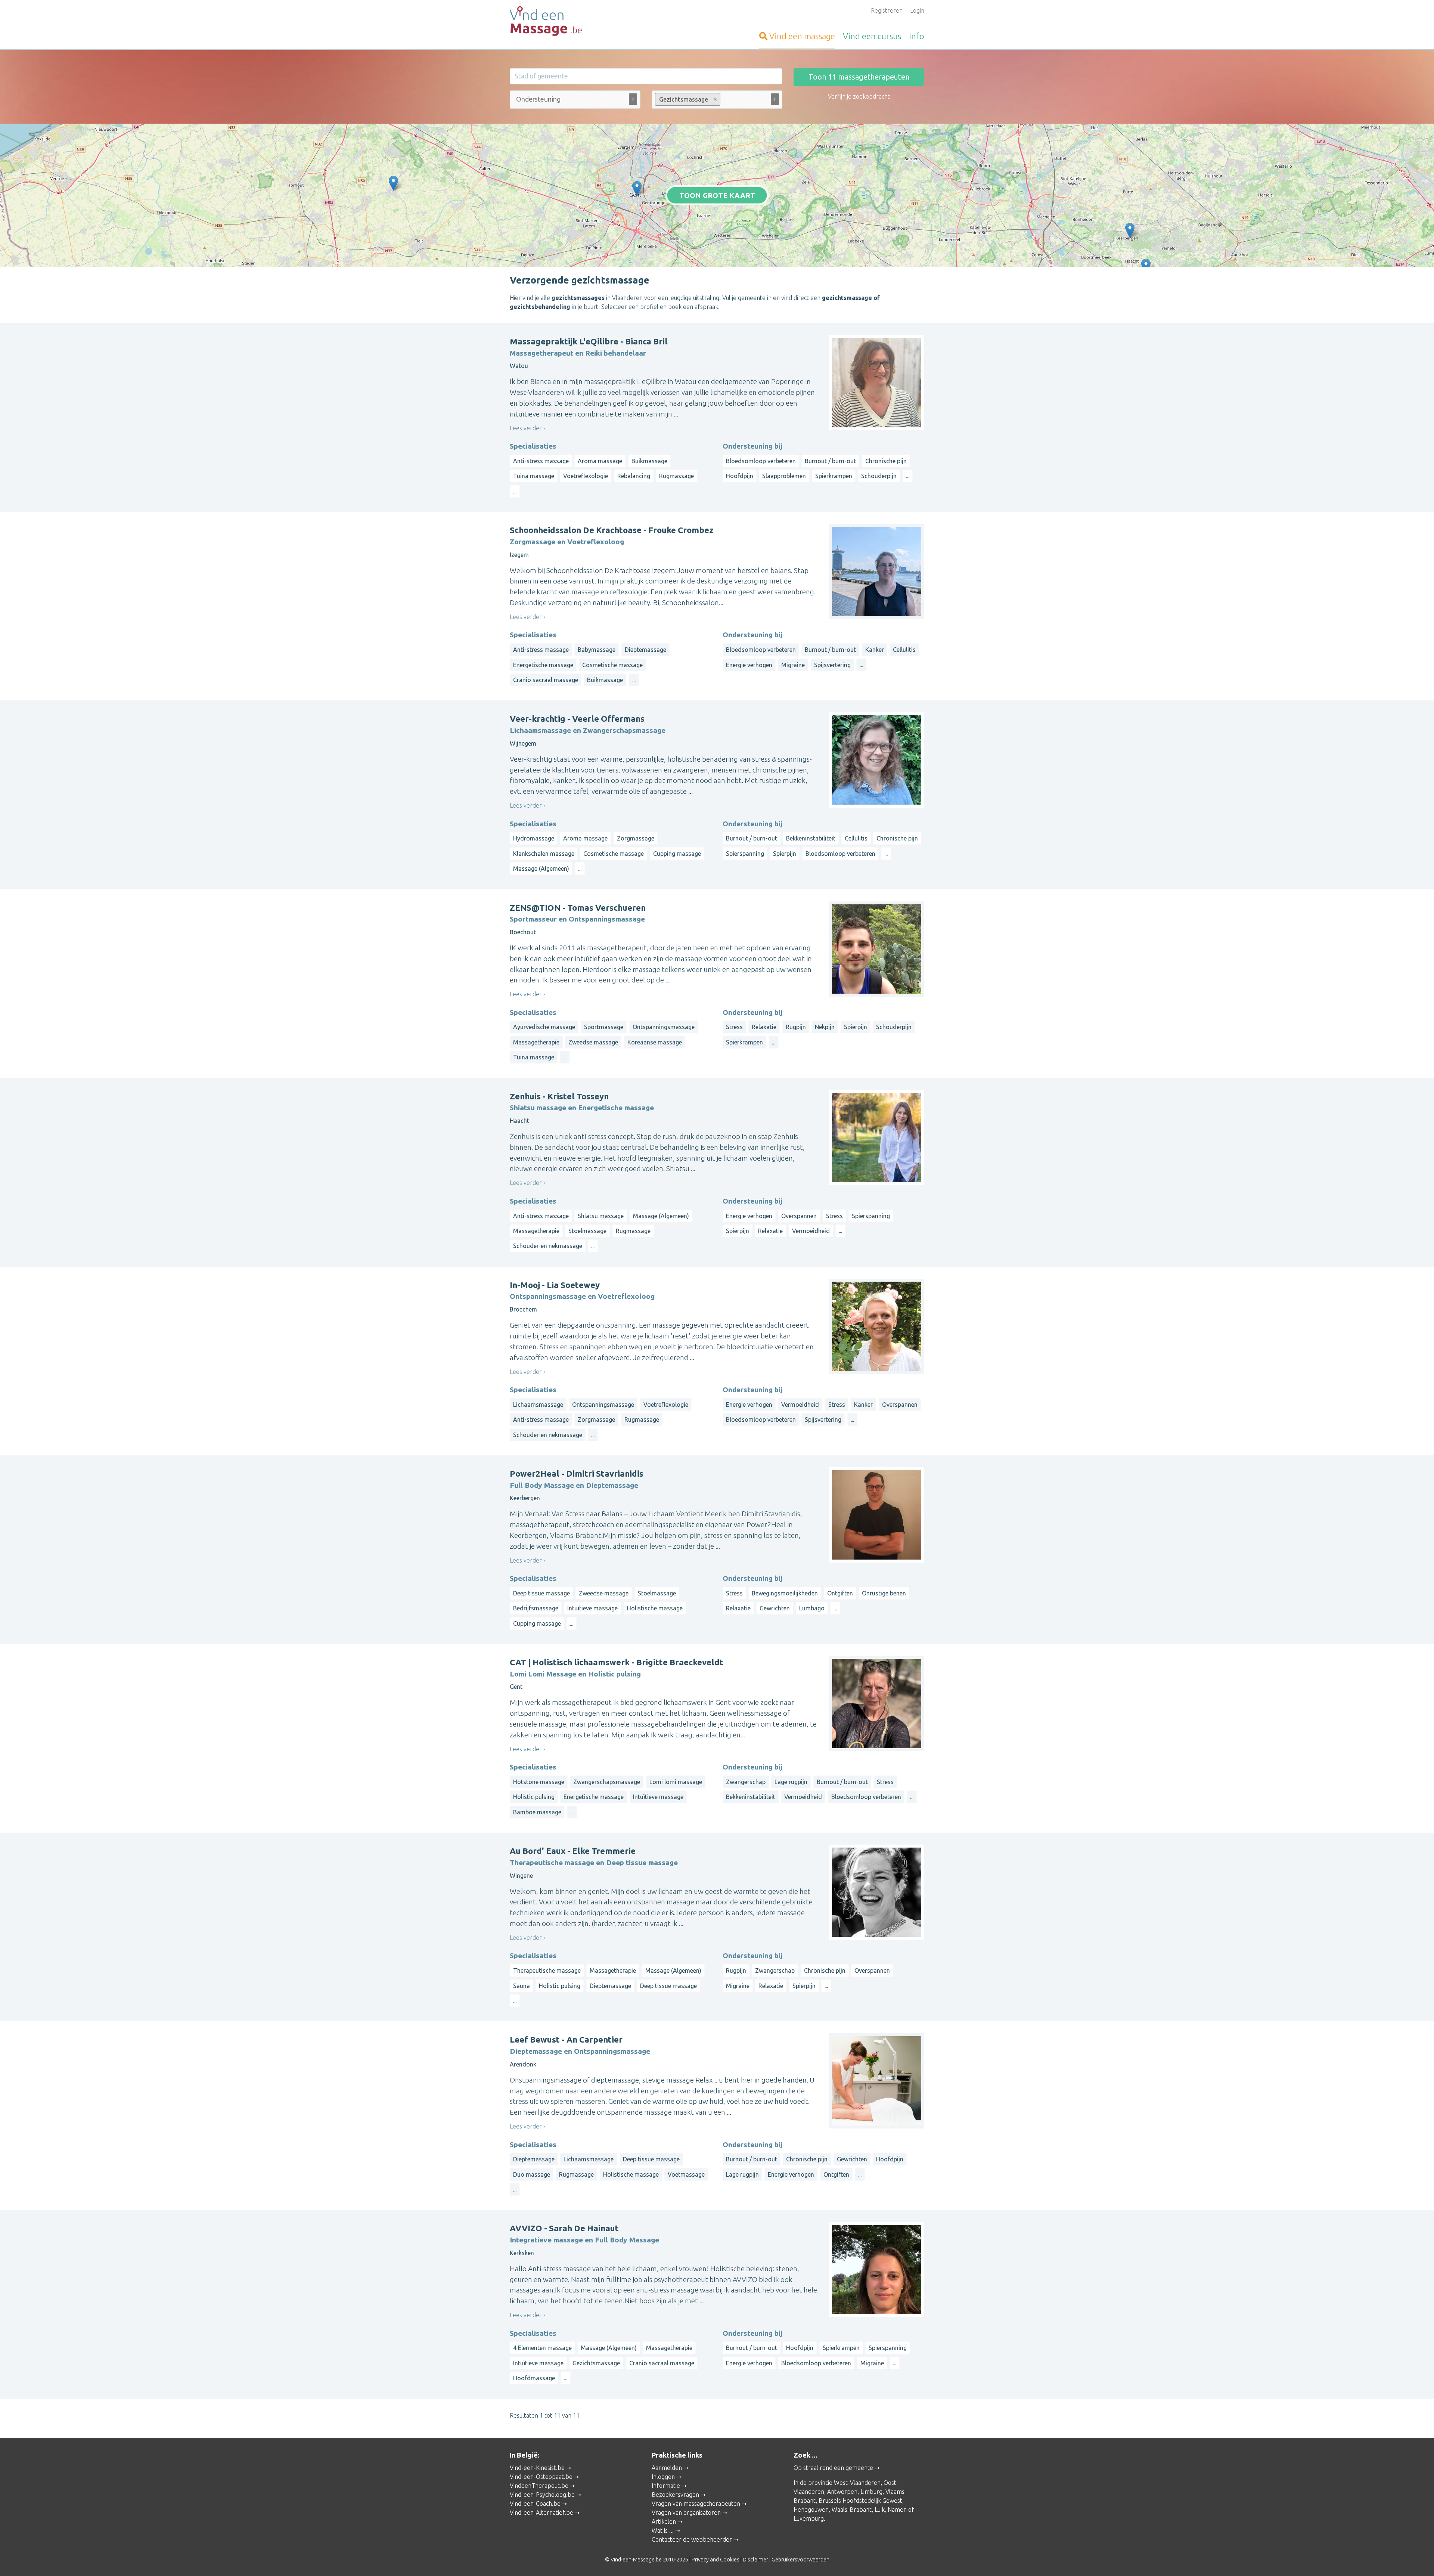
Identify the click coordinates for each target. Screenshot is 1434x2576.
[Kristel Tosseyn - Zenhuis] (1146, 266)
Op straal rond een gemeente (833, 2468)
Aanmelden (667, 2468)
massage (802, 36)
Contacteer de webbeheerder (692, 2539)
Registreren (887, 10)
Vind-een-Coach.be (535, 2504)
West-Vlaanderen (857, 2483)
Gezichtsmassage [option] (682, 99)
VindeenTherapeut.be (539, 2486)
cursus (872, 36)
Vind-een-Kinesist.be (537, 2468)
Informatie (666, 2486)
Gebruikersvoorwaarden (800, 2560)
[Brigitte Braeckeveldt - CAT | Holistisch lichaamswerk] (637, 188)
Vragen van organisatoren (686, 2512)
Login (917, 10)
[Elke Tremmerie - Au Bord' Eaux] (393, 183)
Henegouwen (811, 2510)
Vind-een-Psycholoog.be (542, 2495)
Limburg (871, 2492)
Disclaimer (755, 2560)
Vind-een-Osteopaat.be (541, 2477)
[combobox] (575, 101)
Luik (880, 2510)
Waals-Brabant (852, 2510)
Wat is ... (663, 2530)
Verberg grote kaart (717, 256)
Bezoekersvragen (675, 2495)
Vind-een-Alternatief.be (541, 2512)
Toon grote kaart (717, 195)
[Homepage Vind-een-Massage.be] (575, 21)
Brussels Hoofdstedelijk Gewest (860, 2501)
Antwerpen (842, 2492)
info (917, 36)
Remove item (715, 99)
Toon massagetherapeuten (859, 77)
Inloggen (663, 2477)
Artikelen (664, 2521)
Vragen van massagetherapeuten (696, 2504)
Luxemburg (809, 2518)
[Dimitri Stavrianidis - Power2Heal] (1130, 230)
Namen (897, 2510)
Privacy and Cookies (716, 2560)
